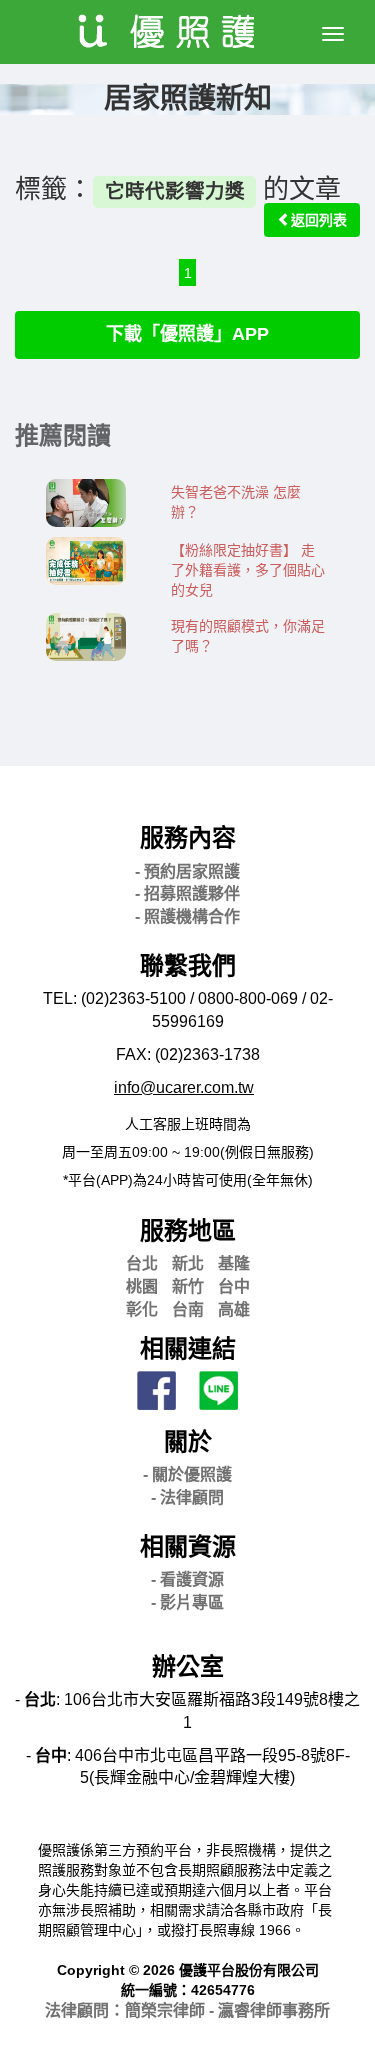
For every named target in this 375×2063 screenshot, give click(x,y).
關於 (188, 1441)
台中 (234, 1286)
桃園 (142, 1286)
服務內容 (188, 837)
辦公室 (188, 1666)
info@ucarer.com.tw (184, 1087)
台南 (188, 1309)
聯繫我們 (188, 965)
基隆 (234, 1263)
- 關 (187, 1474)
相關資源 (188, 1546)
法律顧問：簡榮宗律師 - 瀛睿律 (187, 2010)
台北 (142, 1263)
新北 (188, 1263)
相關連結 (188, 1348)
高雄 (234, 1309)
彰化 (142, 1309)
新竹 (188, 1286)
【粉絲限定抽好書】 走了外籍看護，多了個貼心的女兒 (248, 570)
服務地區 (188, 1230)
